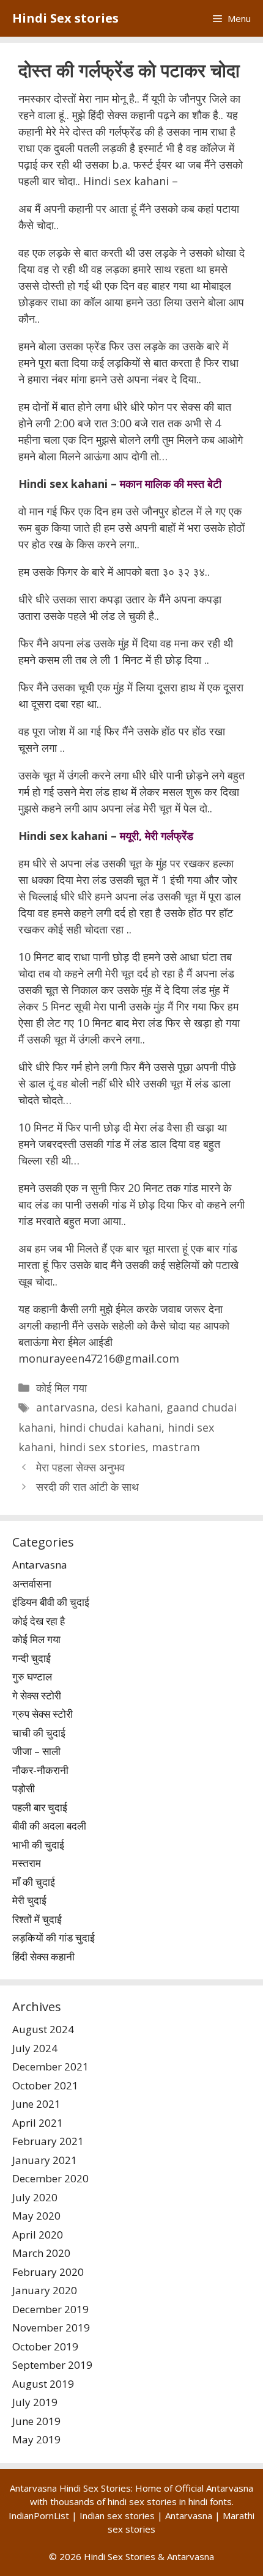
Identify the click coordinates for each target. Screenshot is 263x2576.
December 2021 (50, 2066)
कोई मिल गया (61, 1388)
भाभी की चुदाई (38, 1845)
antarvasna (65, 1407)
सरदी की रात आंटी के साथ (87, 1487)
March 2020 (41, 2253)
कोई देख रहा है (39, 1621)
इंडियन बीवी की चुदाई (51, 1602)
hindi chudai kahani (110, 1427)
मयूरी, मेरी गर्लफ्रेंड (157, 836)
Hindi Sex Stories (120, 2556)
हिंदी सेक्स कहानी (43, 1956)
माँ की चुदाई (34, 1882)
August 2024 (43, 2029)
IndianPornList (39, 2515)
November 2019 (51, 2328)
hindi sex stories (102, 1447)
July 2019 (35, 2402)
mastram (176, 1447)
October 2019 (45, 2346)
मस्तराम (27, 1863)
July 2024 (35, 2048)
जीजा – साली (36, 1751)
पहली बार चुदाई (40, 1807)
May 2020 (36, 2216)
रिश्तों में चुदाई (37, 1919)
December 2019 (50, 2309)
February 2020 (48, 2272)
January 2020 (45, 2290)
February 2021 (48, 2141)
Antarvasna (40, 1565)
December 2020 (50, 2178)
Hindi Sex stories (65, 18)
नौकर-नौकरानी (40, 1770)
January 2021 (45, 2160)
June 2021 (36, 2104)
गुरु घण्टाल (32, 1676)
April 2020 (38, 2235)
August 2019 (43, 2384)
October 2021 (45, 2085)
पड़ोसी (24, 1788)
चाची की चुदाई (39, 1733)
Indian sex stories (117, 2515)
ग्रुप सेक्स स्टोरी (43, 1714)
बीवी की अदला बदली (49, 1826)
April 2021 (38, 2123)
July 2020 (35, 2197)
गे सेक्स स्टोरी (37, 1695)
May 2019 (36, 2439)
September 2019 (52, 2365)
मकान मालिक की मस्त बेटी (171, 484)
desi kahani (131, 1407)
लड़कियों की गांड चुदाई (54, 1938)
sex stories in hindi (168, 2501)
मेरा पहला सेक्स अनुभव (80, 1467)
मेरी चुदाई (29, 1900)
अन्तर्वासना (32, 1584)
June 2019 (36, 2421)
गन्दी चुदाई (31, 1658)
